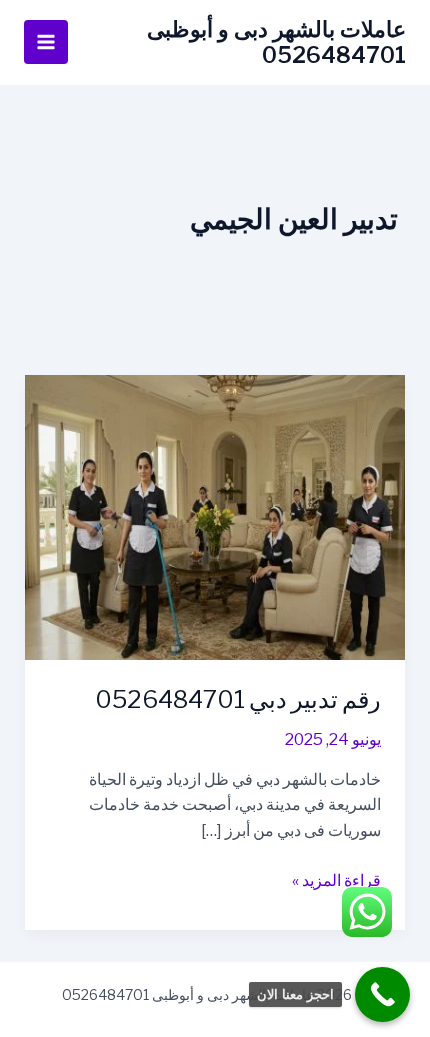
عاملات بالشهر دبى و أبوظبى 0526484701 (276, 42)
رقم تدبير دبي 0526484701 (238, 699)
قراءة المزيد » (336, 882)
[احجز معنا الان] (382, 994)
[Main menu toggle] (46, 42)
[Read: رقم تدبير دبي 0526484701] (215, 516)
